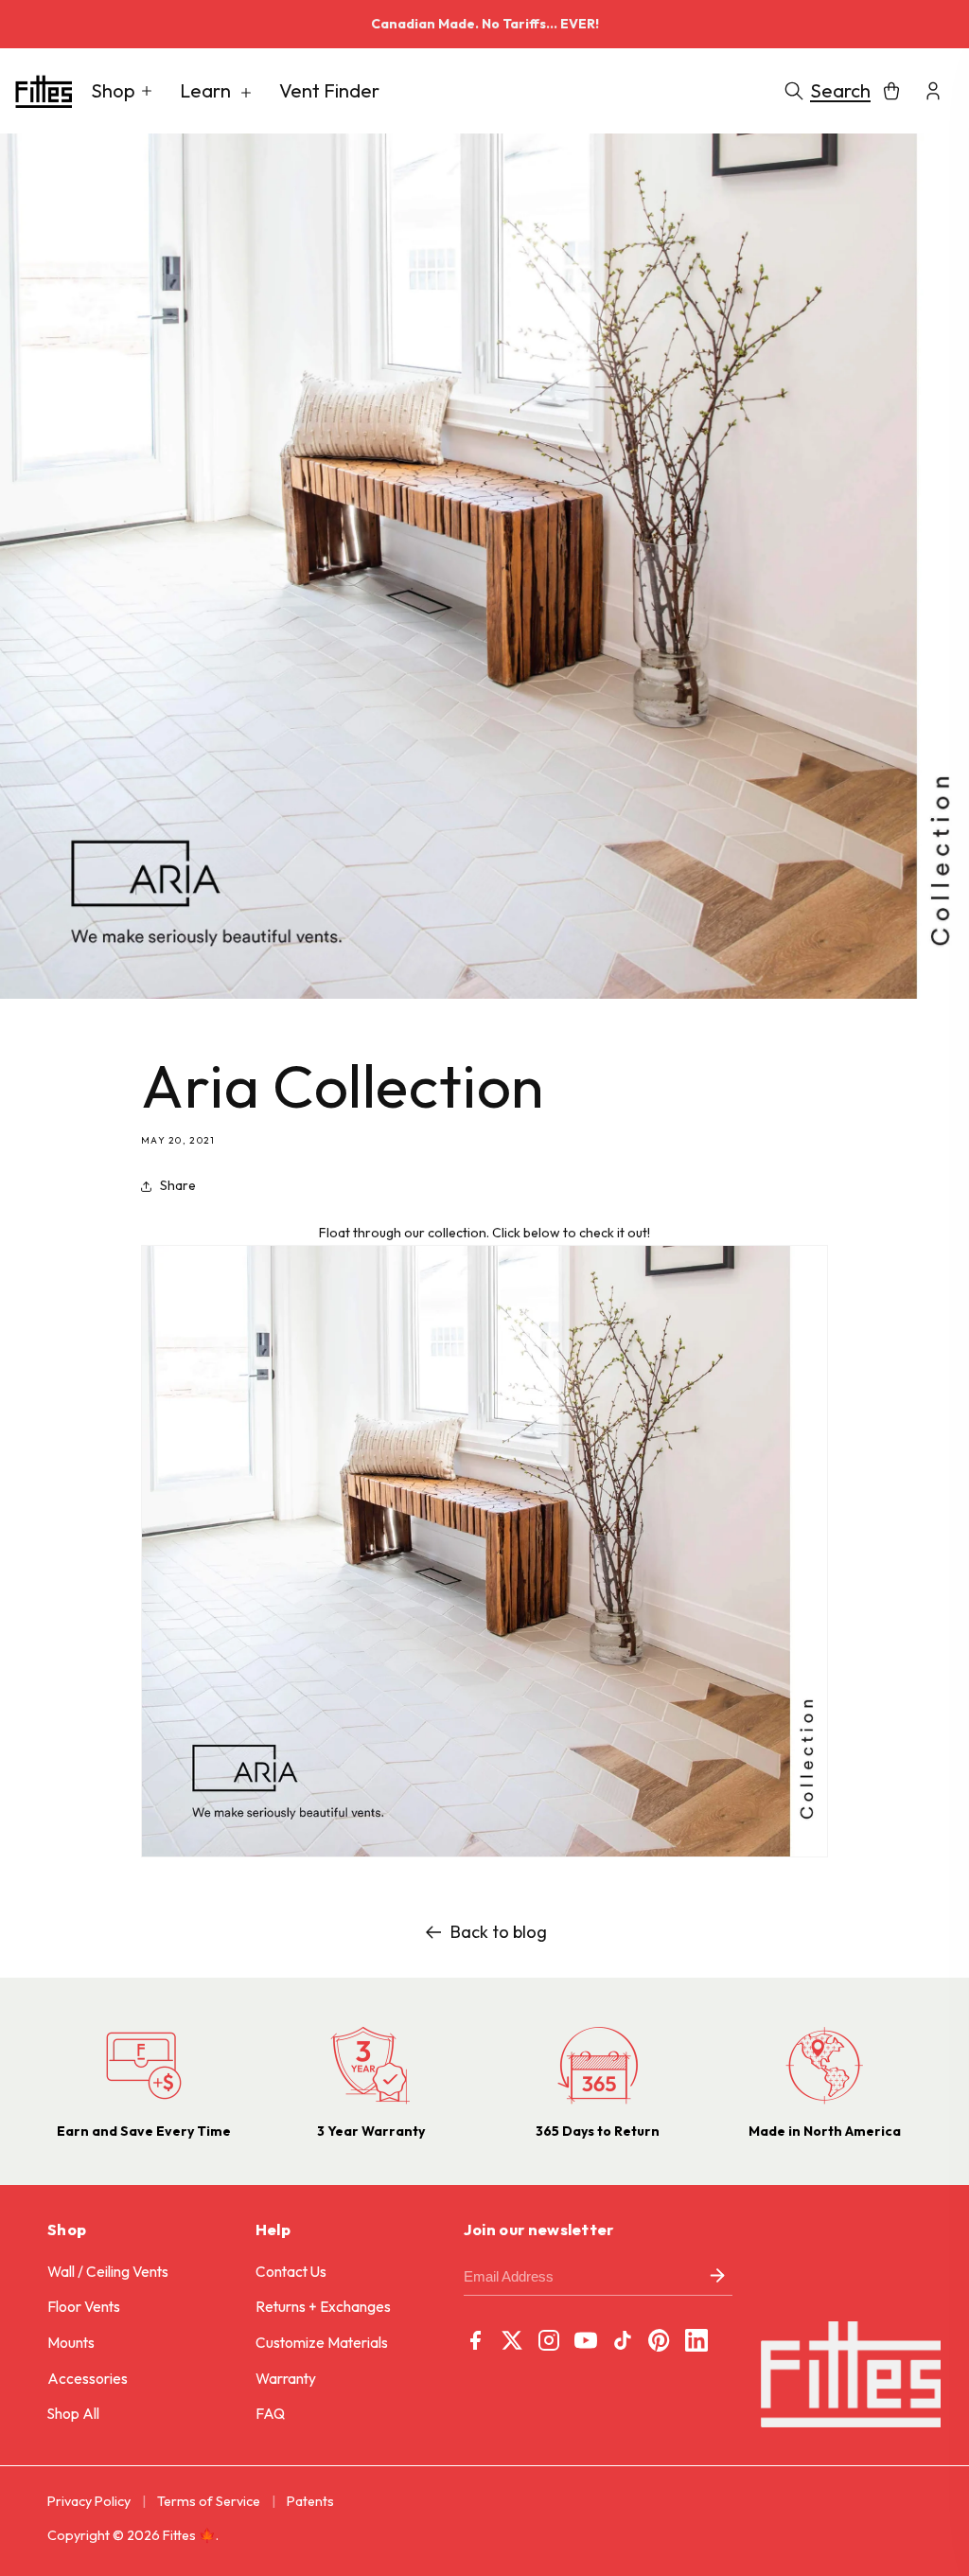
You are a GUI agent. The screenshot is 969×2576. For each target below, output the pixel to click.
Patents (310, 2501)
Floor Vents (84, 2307)
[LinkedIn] (696, 2340)
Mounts (71, 2343)
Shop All (73, 2414)
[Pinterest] (660, 2340)
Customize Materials (322, 2343)
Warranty (286, 2379)
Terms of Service (209, 2501)
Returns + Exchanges (323, 2307)
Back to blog (499, 1932)
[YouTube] (586, 2340)
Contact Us (291, 2272)
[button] (122, 91)
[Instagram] (549, 2340)
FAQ (270, 2414)
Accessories (88, 2379)
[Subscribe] (717, 2277)
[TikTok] (623, 2340)
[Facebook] (475, 2340)
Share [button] (178, 1185)
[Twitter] (512, 2340)
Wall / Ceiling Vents (108, 2272)
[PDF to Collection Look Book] (484, 1856)
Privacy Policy (89, 2501)
